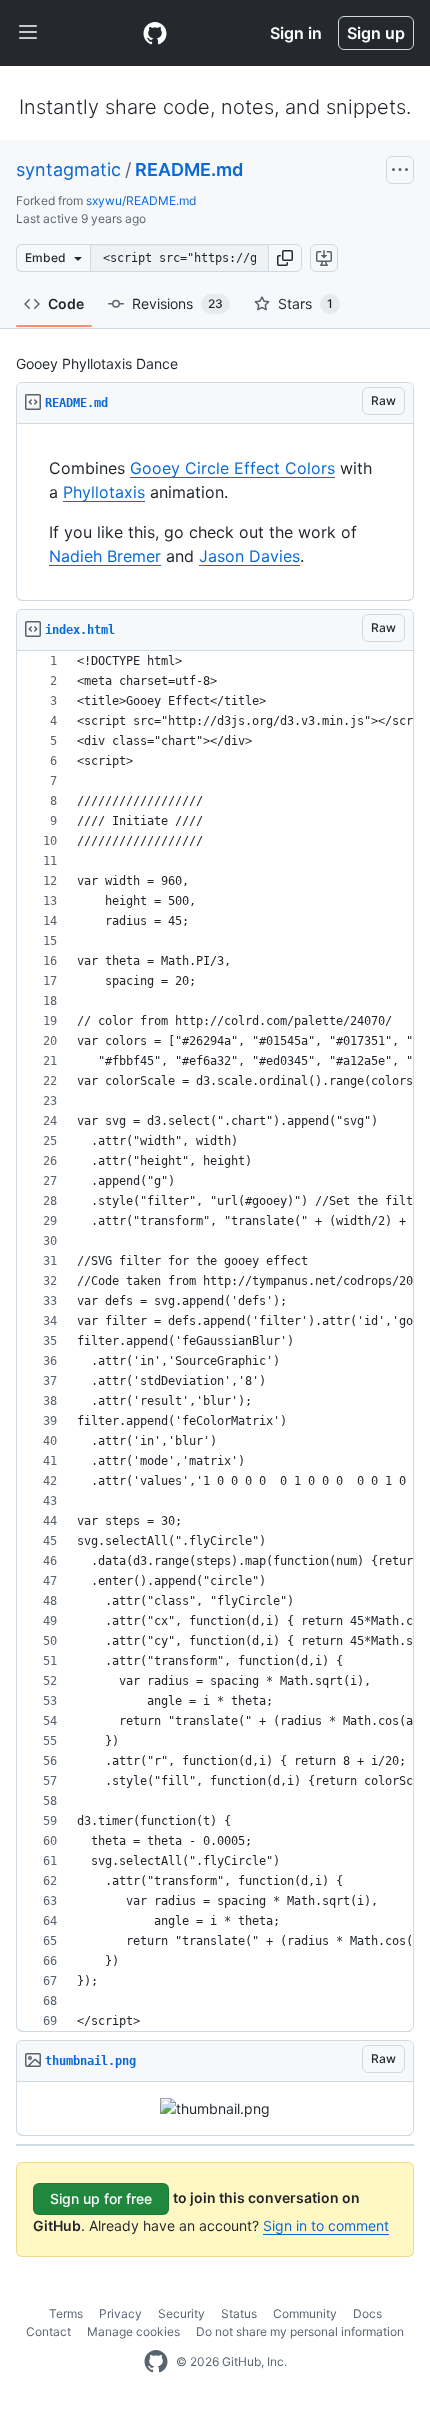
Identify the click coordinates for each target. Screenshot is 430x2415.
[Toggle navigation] (28, 33)
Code (66, 303)
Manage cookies (133, 2331)
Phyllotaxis (104, 492)
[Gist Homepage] (155, 33)
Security (181, 2313)
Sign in (296, 33)
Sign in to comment (326, 2225)
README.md (189, 169)
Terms (66, 2313)
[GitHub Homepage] (156, 2362)
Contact (48, 2331)
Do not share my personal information (300, 2331)
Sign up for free (101, 2198)
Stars (305, 303)
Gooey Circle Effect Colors (232, 468)
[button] (285, 258)
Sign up (376, 33)
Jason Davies (249, 556)
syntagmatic (68, 169)
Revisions (177, 303)
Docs (367, 2313)
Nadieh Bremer (105, 556)
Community (305, 2313)
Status (239, 2313)
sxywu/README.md (141, 200)
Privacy (120, 2313)
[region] (215, 512)
